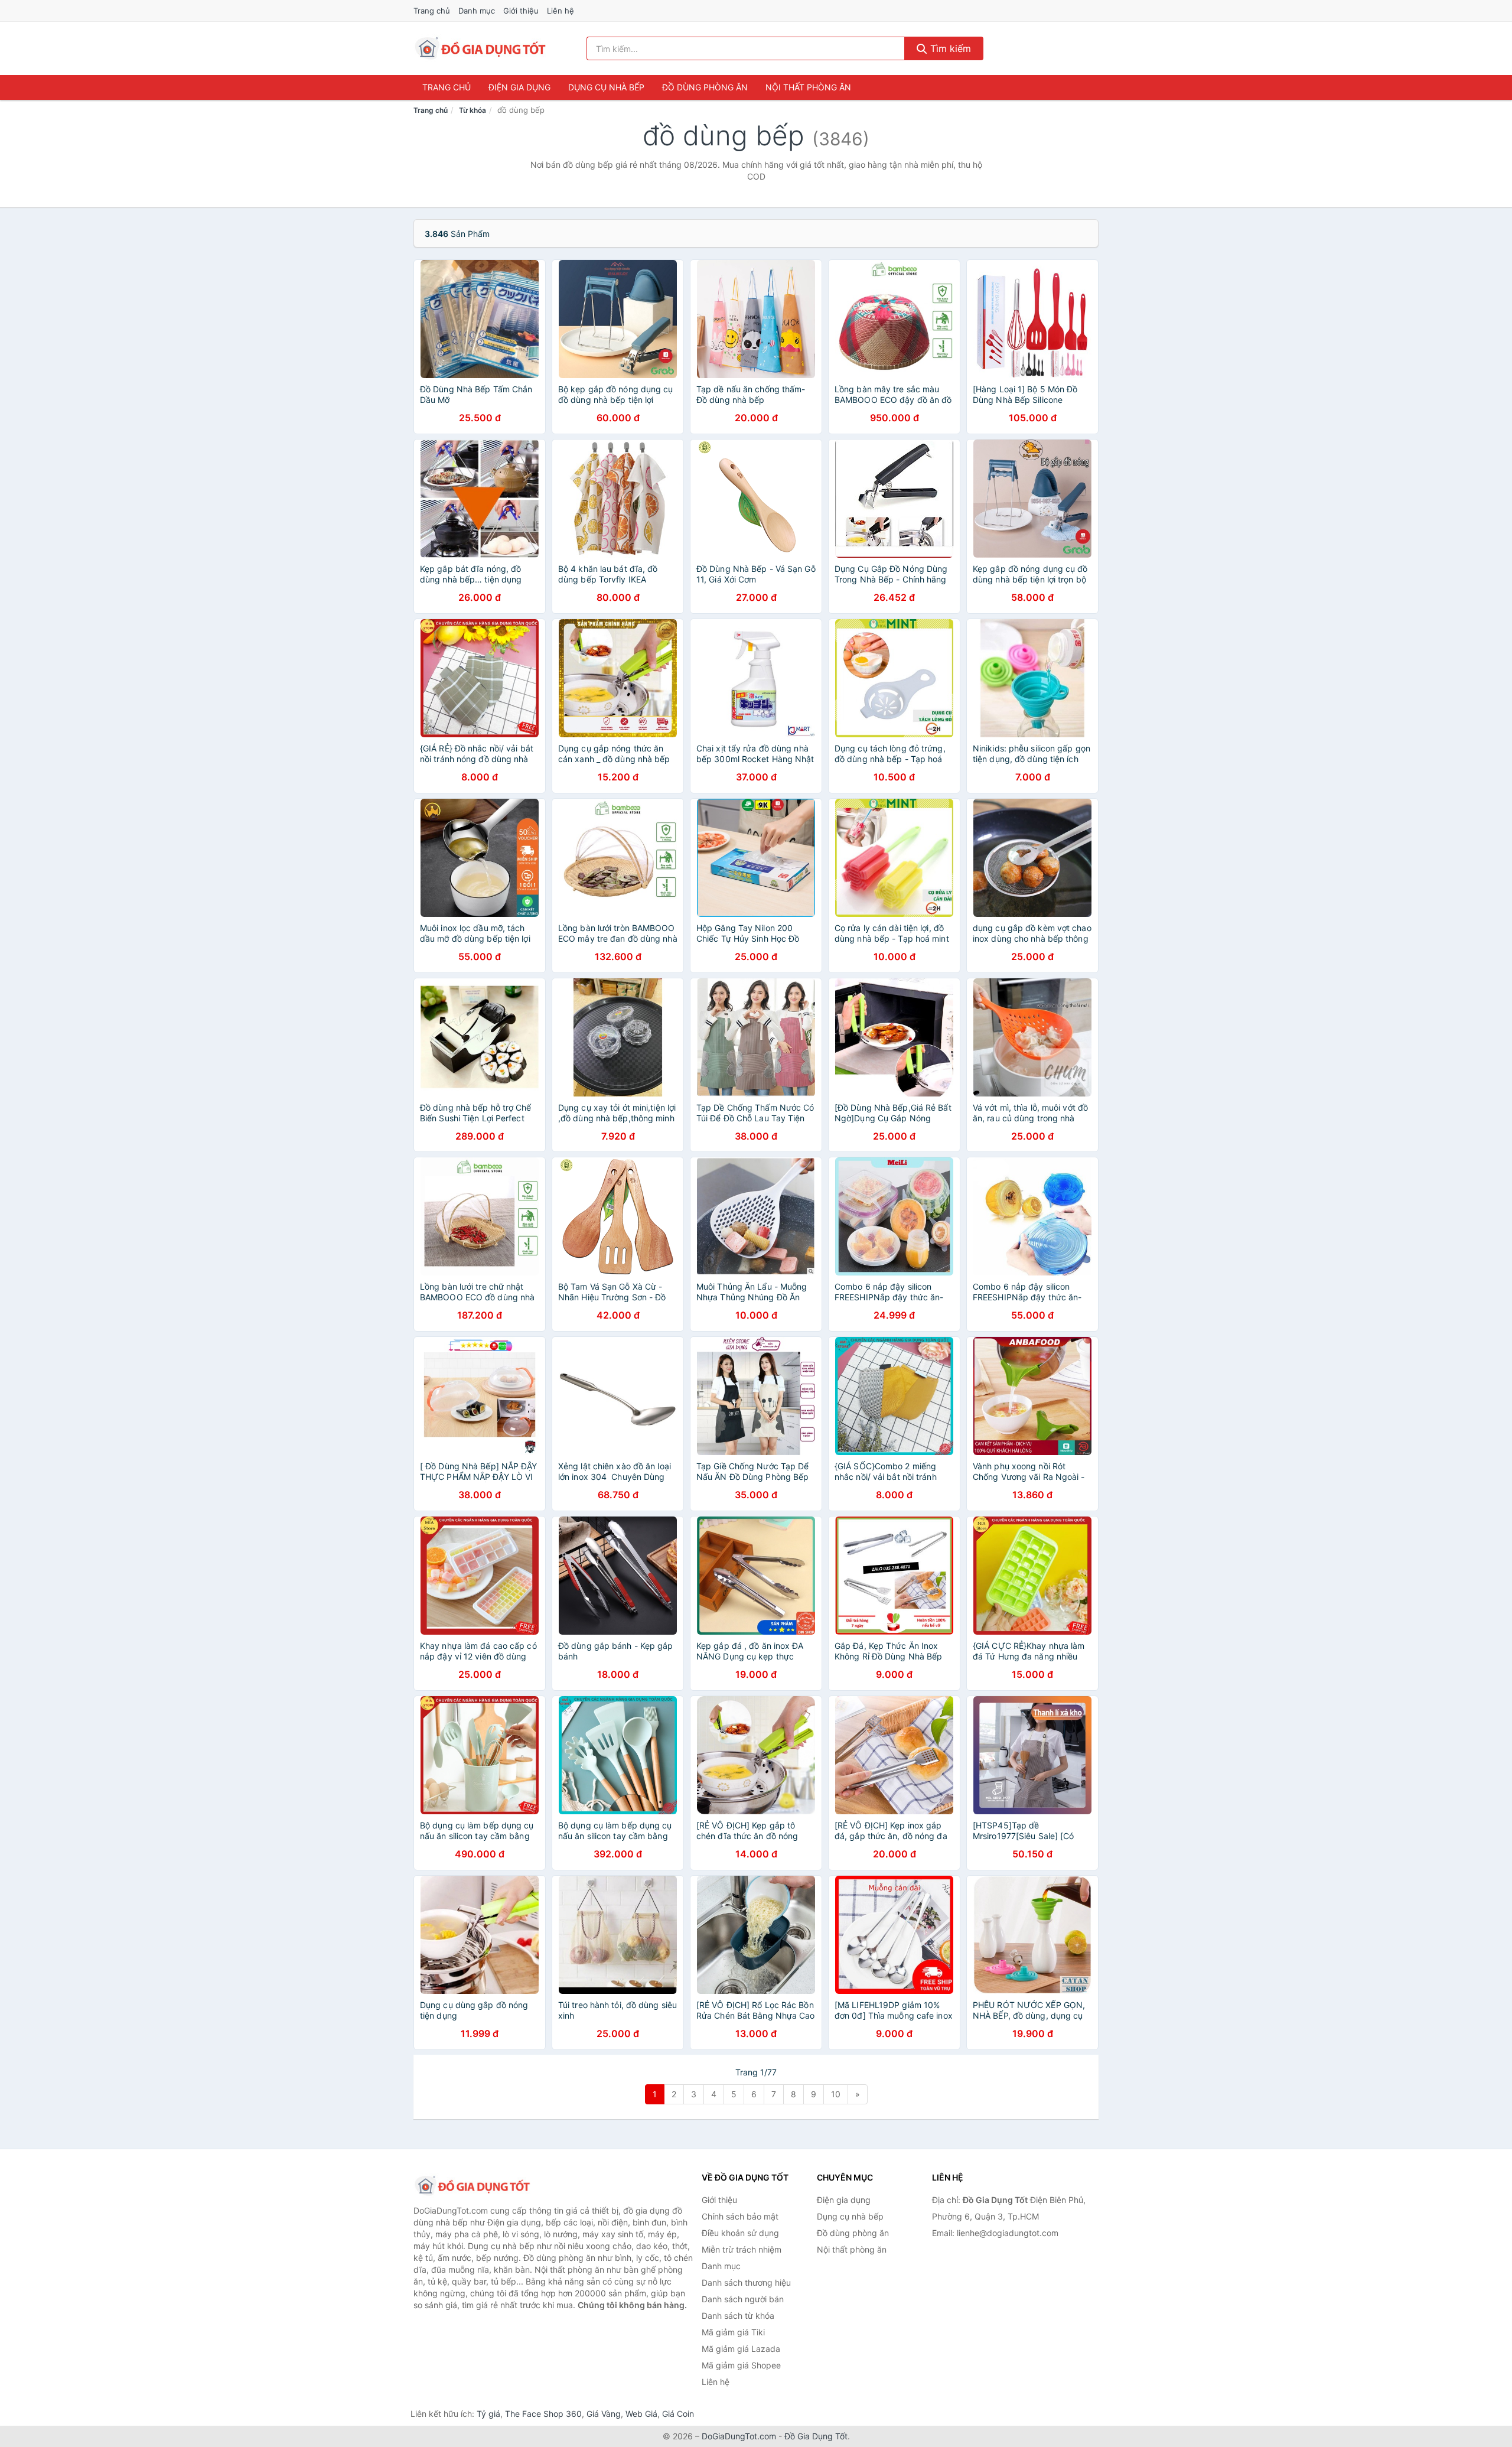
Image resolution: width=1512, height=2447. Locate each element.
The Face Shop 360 (543, 2414)
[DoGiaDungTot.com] (480, 48)
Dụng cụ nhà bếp (606, 87)
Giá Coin (678, 2414)
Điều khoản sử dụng (740, 2233)
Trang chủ (432, 11)
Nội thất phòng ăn (808, 87)
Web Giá (641, 2414)
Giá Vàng (604, 2414)
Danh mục (477, 11)
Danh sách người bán (743, 2299)
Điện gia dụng (519, 87)
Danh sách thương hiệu (746, 2282)
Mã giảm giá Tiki (733, 2332)
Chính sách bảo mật (740, 2216)
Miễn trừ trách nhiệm (742, 2249)
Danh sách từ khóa (738, 2316)
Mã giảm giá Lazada (741, 2349)
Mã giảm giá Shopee (741, 2365)
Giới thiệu (521, 11)
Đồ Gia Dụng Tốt (816, 2436)
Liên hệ (561, 11)
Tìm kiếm (949, 48)
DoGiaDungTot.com (739, 2436)
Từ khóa (472, 110)
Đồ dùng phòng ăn (705, 87)
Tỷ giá (488, 2414)
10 (836, 2094)
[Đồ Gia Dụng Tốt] (472, 2186)
